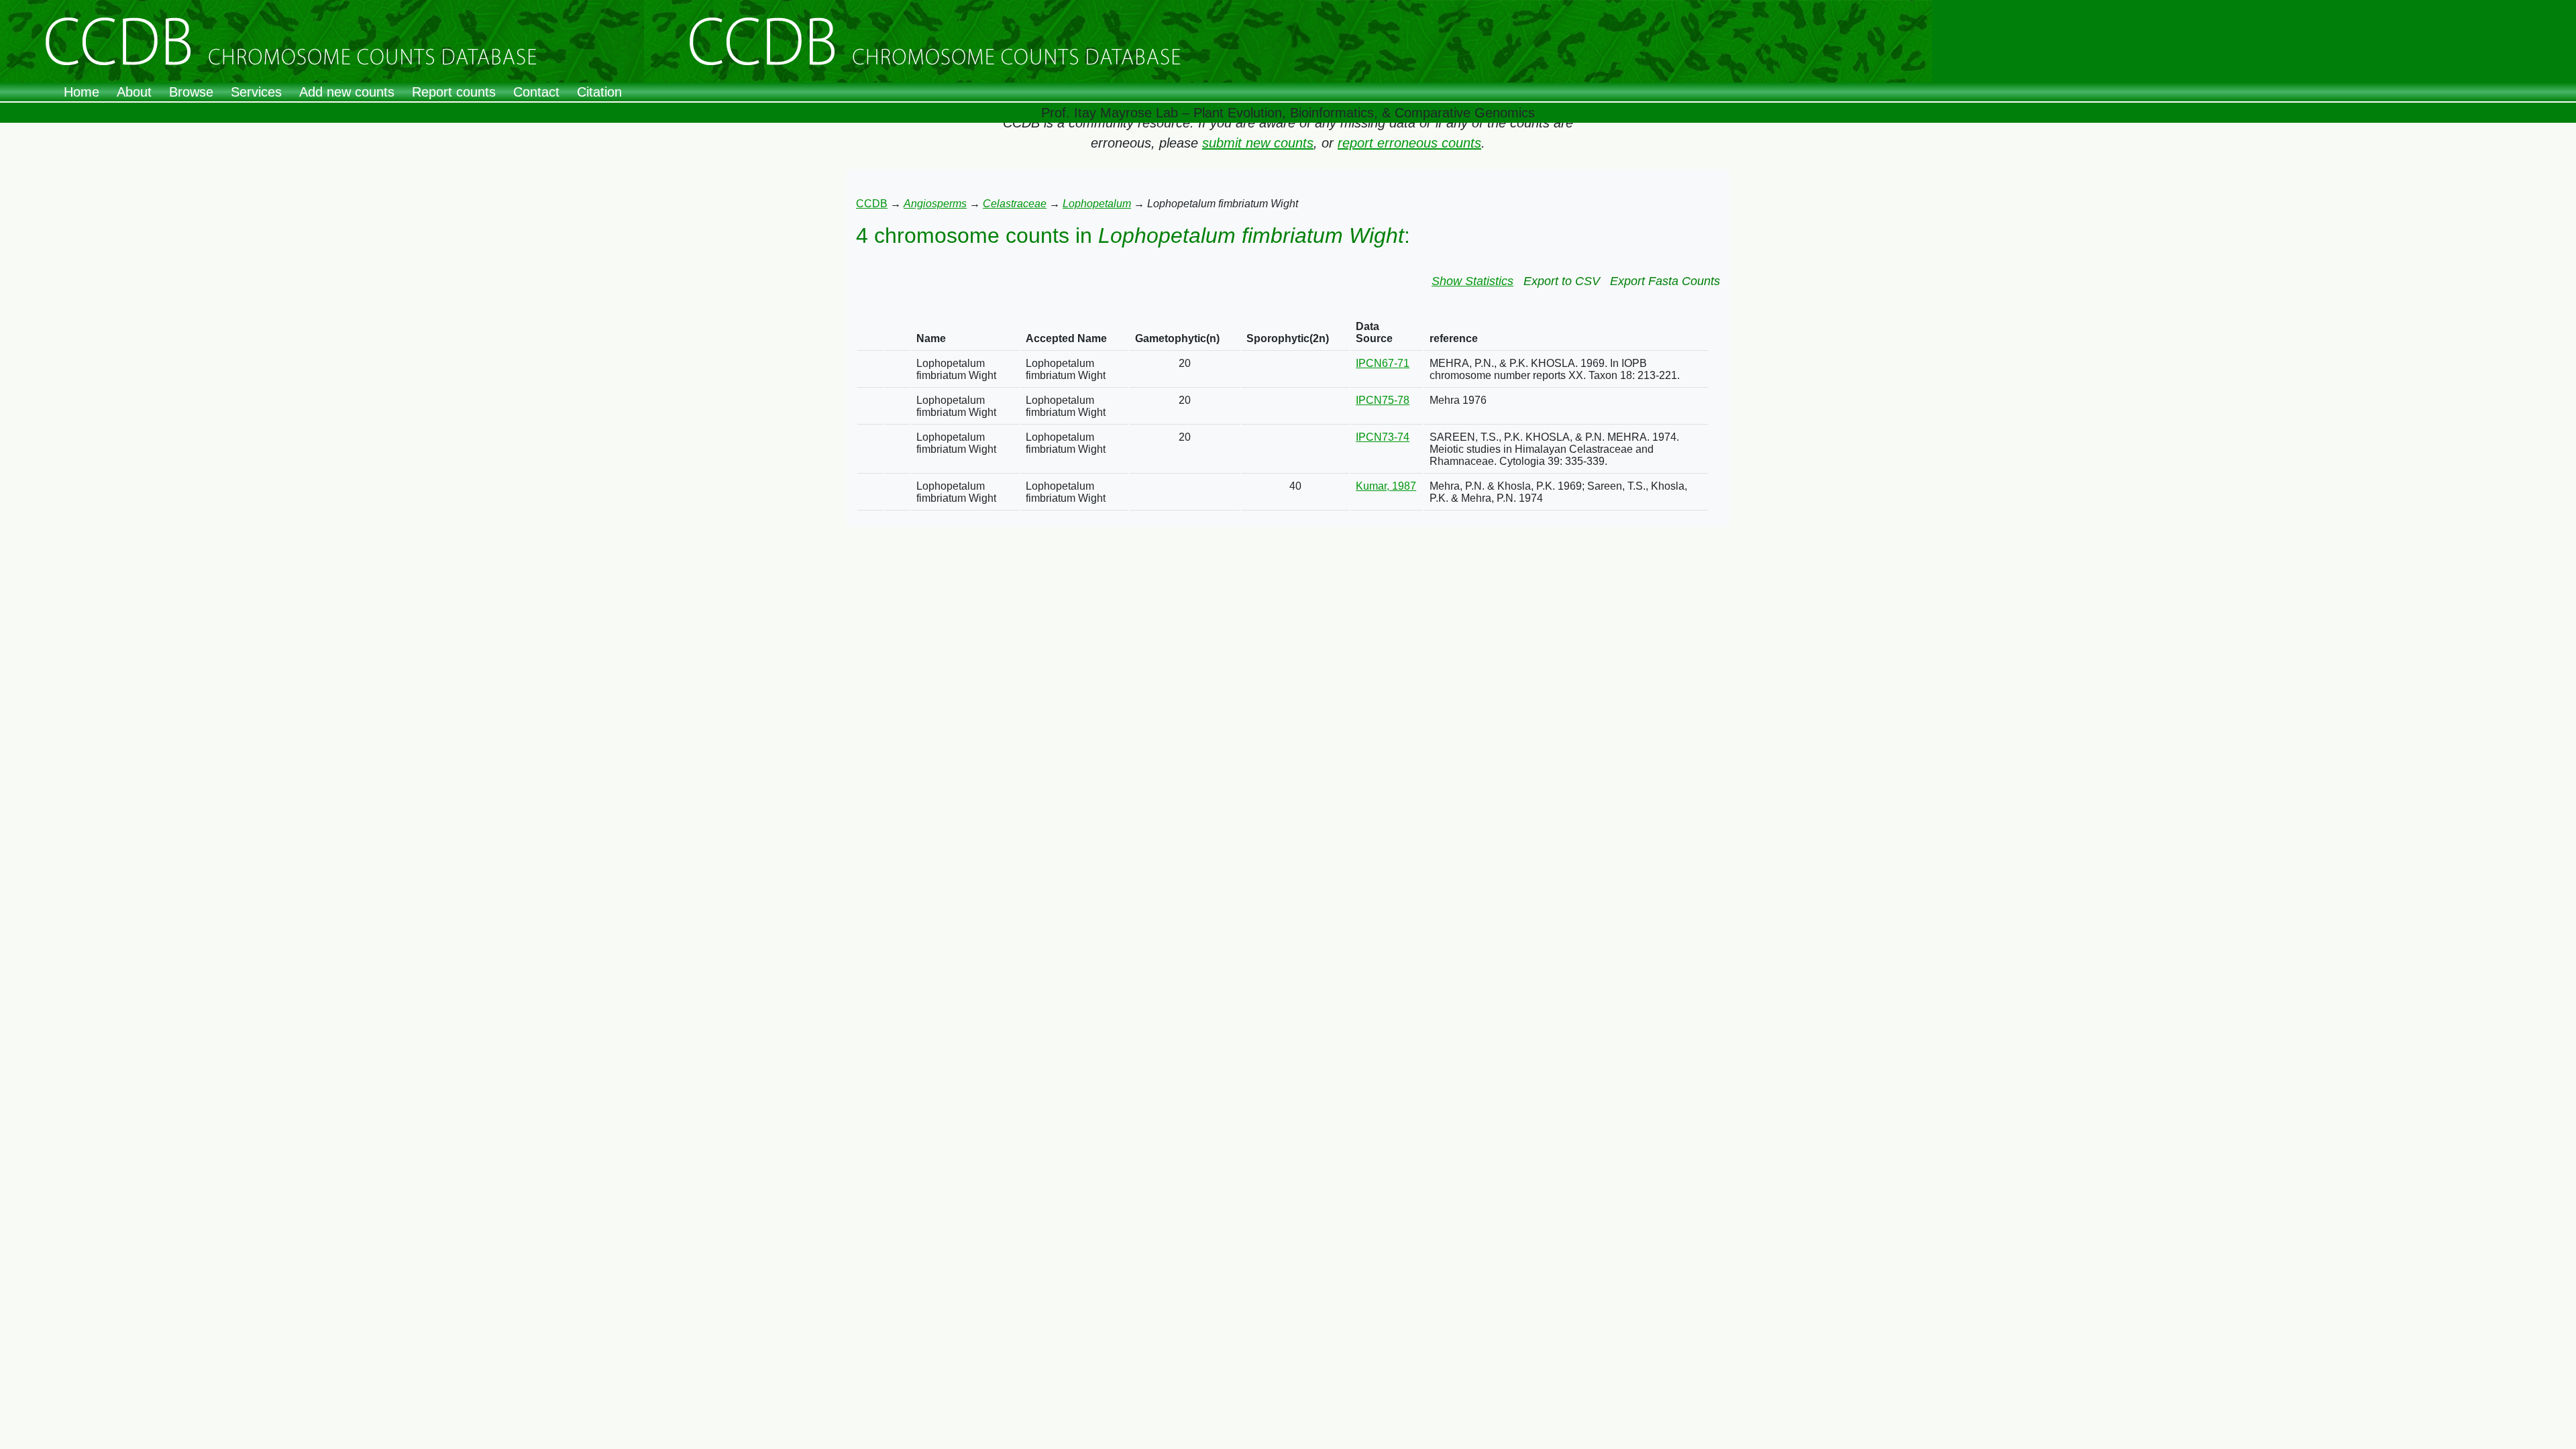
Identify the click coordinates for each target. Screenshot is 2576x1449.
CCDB (872, 204)
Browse (191, 92)
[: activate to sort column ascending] (870, 333)
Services (256, 92)
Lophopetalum (1097, 204)
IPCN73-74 (1383, 437)
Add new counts (347, 92)
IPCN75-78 (1383, 400)
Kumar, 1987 (1386, 486)
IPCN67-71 (1383, 363)
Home (82, 92)
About (134, 92)
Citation (599, 92)
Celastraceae (1015, 204)
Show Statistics (1472, 281)
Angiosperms (935, 204)
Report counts (454, 92)
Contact (536, 92)
